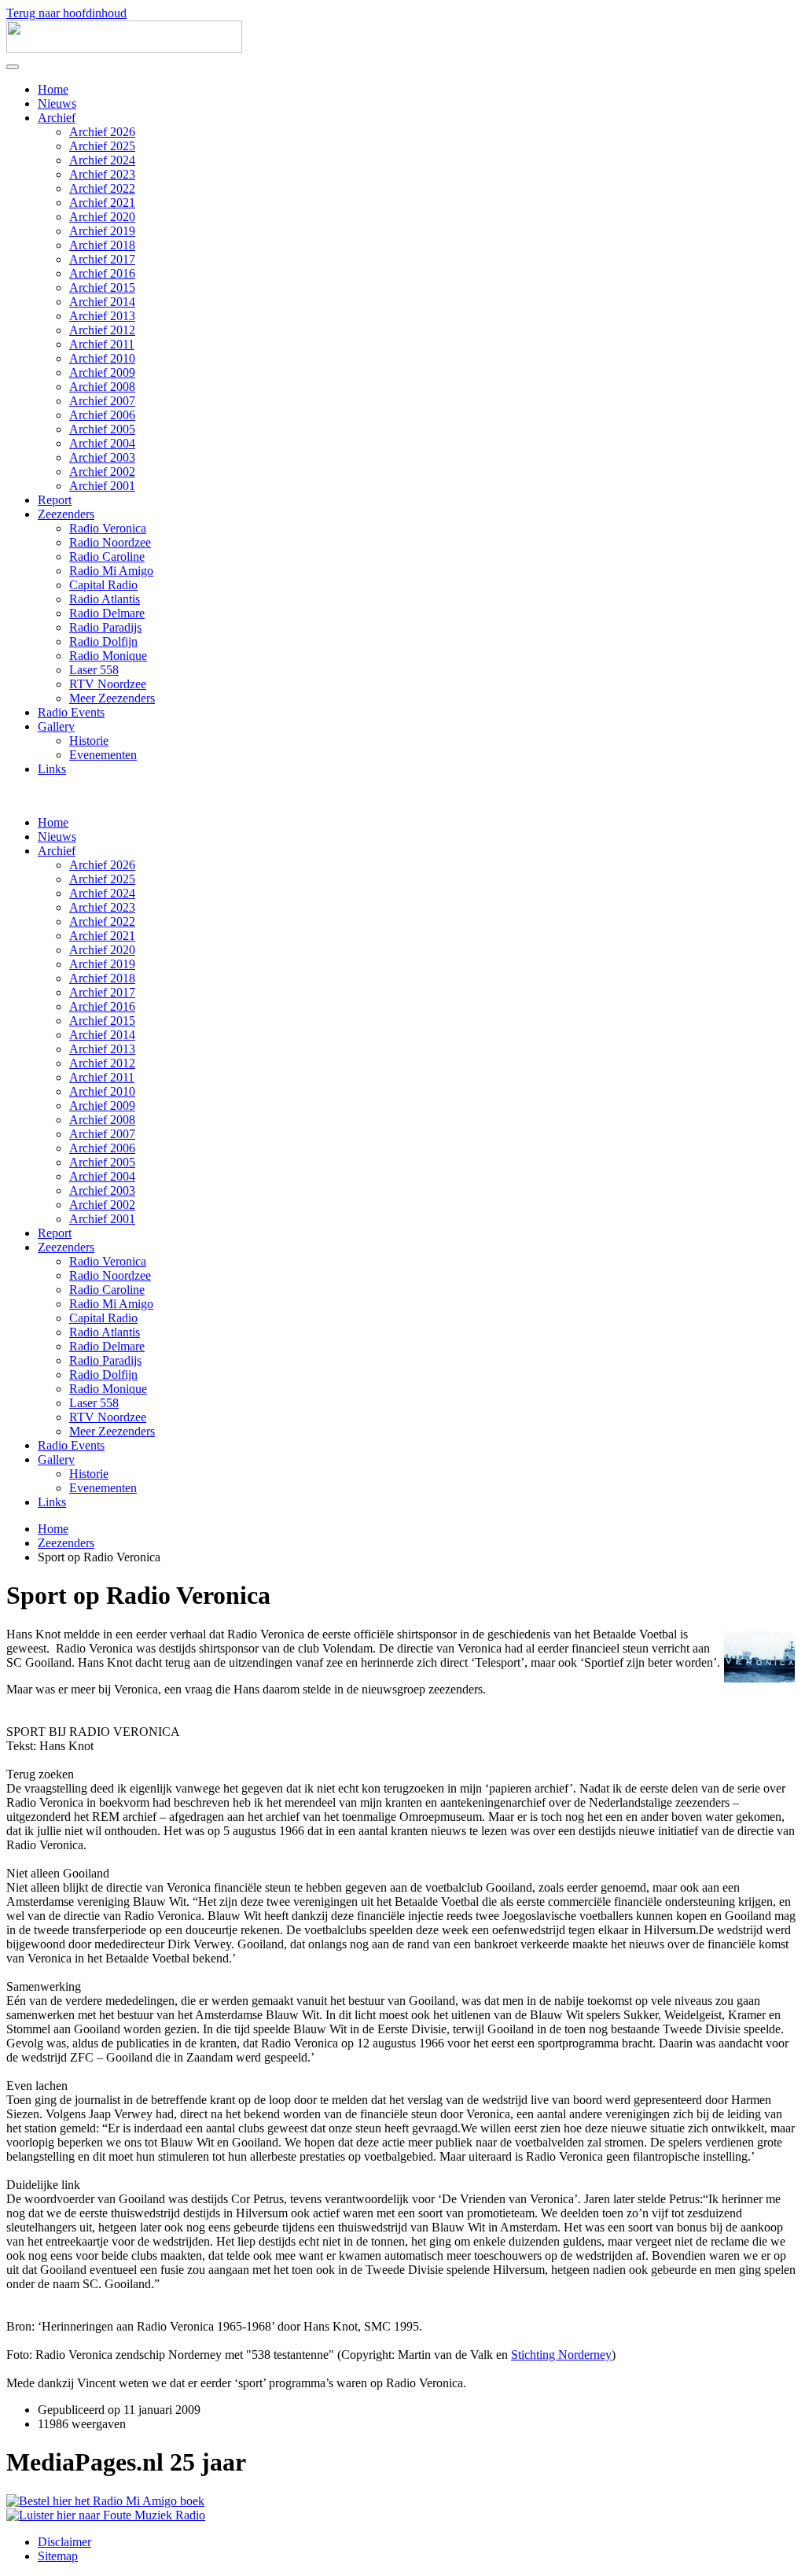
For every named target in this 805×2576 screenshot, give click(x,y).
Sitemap (58, 2556)
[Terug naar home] (124, 48)
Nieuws (57, 103)
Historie (89, 741)
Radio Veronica (108, 528)
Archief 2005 (102, 429)
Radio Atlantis (105, 599)
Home (53, 89)
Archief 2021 (102, 203)
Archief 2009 (102, 372)
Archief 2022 (102, 188)
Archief (57, 118)
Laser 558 (94, 670)
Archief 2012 (102, 330)
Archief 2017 (102, 259)
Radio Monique (108, 656)
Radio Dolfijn (103, 641)
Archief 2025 (102, 146)
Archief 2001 (102, 486)
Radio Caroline (107, 556)
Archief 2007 (102, 401)
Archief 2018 (102, 245)
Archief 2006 (102, 415)
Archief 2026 (102, 132)
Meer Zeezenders (112, 698)
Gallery (56, 726)
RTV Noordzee (108, 684)
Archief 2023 (102, 174)
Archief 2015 (102, 287)
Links (52, 769)
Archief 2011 (102, 344)
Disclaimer (64, 2542)
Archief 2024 (102, 160)
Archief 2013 (102, 316)
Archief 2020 (102, 217)
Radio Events (71, 712)
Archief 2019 (102, 231)
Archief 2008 (102, 387)
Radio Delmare (107, 613)
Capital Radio (103, 585)
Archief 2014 (102, 302)
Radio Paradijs (105, 627)
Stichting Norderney (561, 2355)
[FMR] (106, 2515)
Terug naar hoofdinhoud (66, 13)
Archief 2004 (102, 443)
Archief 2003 (102, 457)
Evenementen (103, 755)
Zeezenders (66, 514)
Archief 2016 (102, 273)
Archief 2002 (102, 472)
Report (55, 500)
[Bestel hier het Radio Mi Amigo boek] (105, 2501)
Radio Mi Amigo (111, 571)
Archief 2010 (102, 358)
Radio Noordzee (110, 542)
